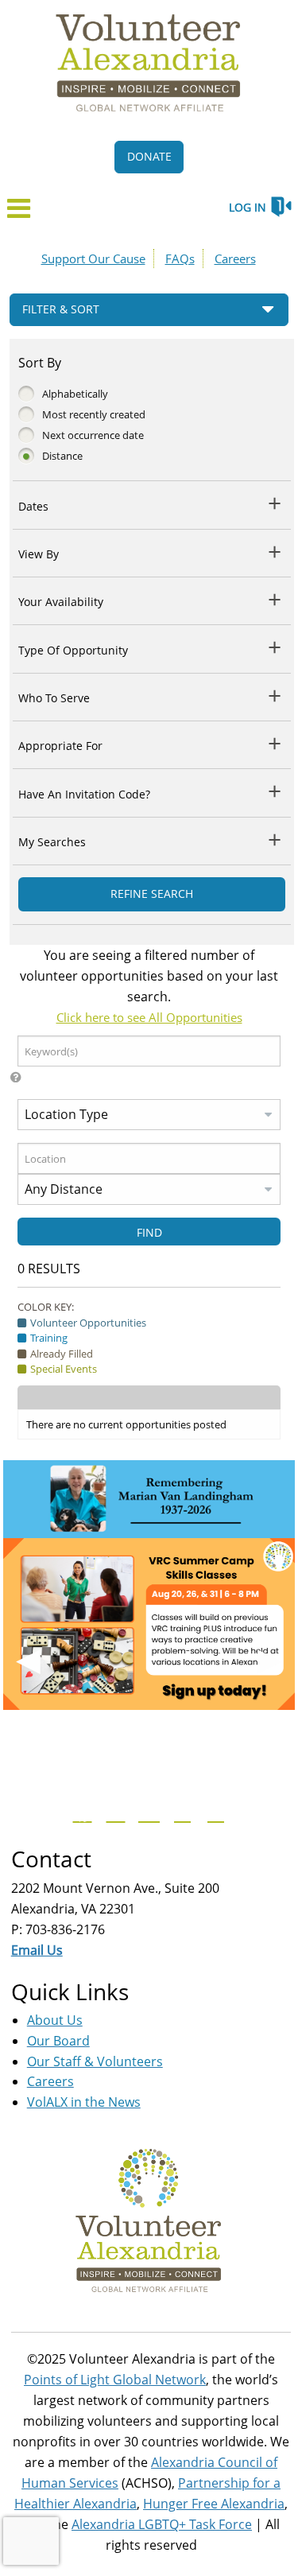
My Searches (52, 842)
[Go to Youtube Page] (147, 1813)
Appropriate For (60, 746)
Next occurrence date (93, 435)
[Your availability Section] (275, 599)
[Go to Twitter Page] (114, 1813)
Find (149, 1232)
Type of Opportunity (73, 650)
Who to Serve (54, 698)
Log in (248, 207)
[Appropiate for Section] (275, 743)
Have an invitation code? (84, 794)
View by (39, 554)
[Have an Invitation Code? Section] (275, 791)
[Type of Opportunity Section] (275, 647)
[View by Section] (275, 552)
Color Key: (46, 1307)
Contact (51, 1859)
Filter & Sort (61, 309)
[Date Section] (275, 503)
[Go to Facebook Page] (80, 1813)
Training (49, 1338)
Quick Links (70, 1991)
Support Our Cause (93, 258)
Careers (235, 258)
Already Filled (62, 1354)
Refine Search (152, 894)
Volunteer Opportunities (88, 1323)
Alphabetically (75, 394)
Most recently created (94, 414)
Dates (33, 506)
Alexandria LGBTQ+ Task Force (162, 2524)
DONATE (149, 156)
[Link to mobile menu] (19, 213)
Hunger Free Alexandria (214, 2504)
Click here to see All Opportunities (149, 1017)
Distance (62, 456)
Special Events (64, 1369)
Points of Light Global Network (115, 2380)
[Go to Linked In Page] (214, 1813)
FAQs (180, 258)
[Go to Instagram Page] (180, 1813)
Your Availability (61, 602)
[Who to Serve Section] (275, 695)
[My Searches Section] (275, 839)
